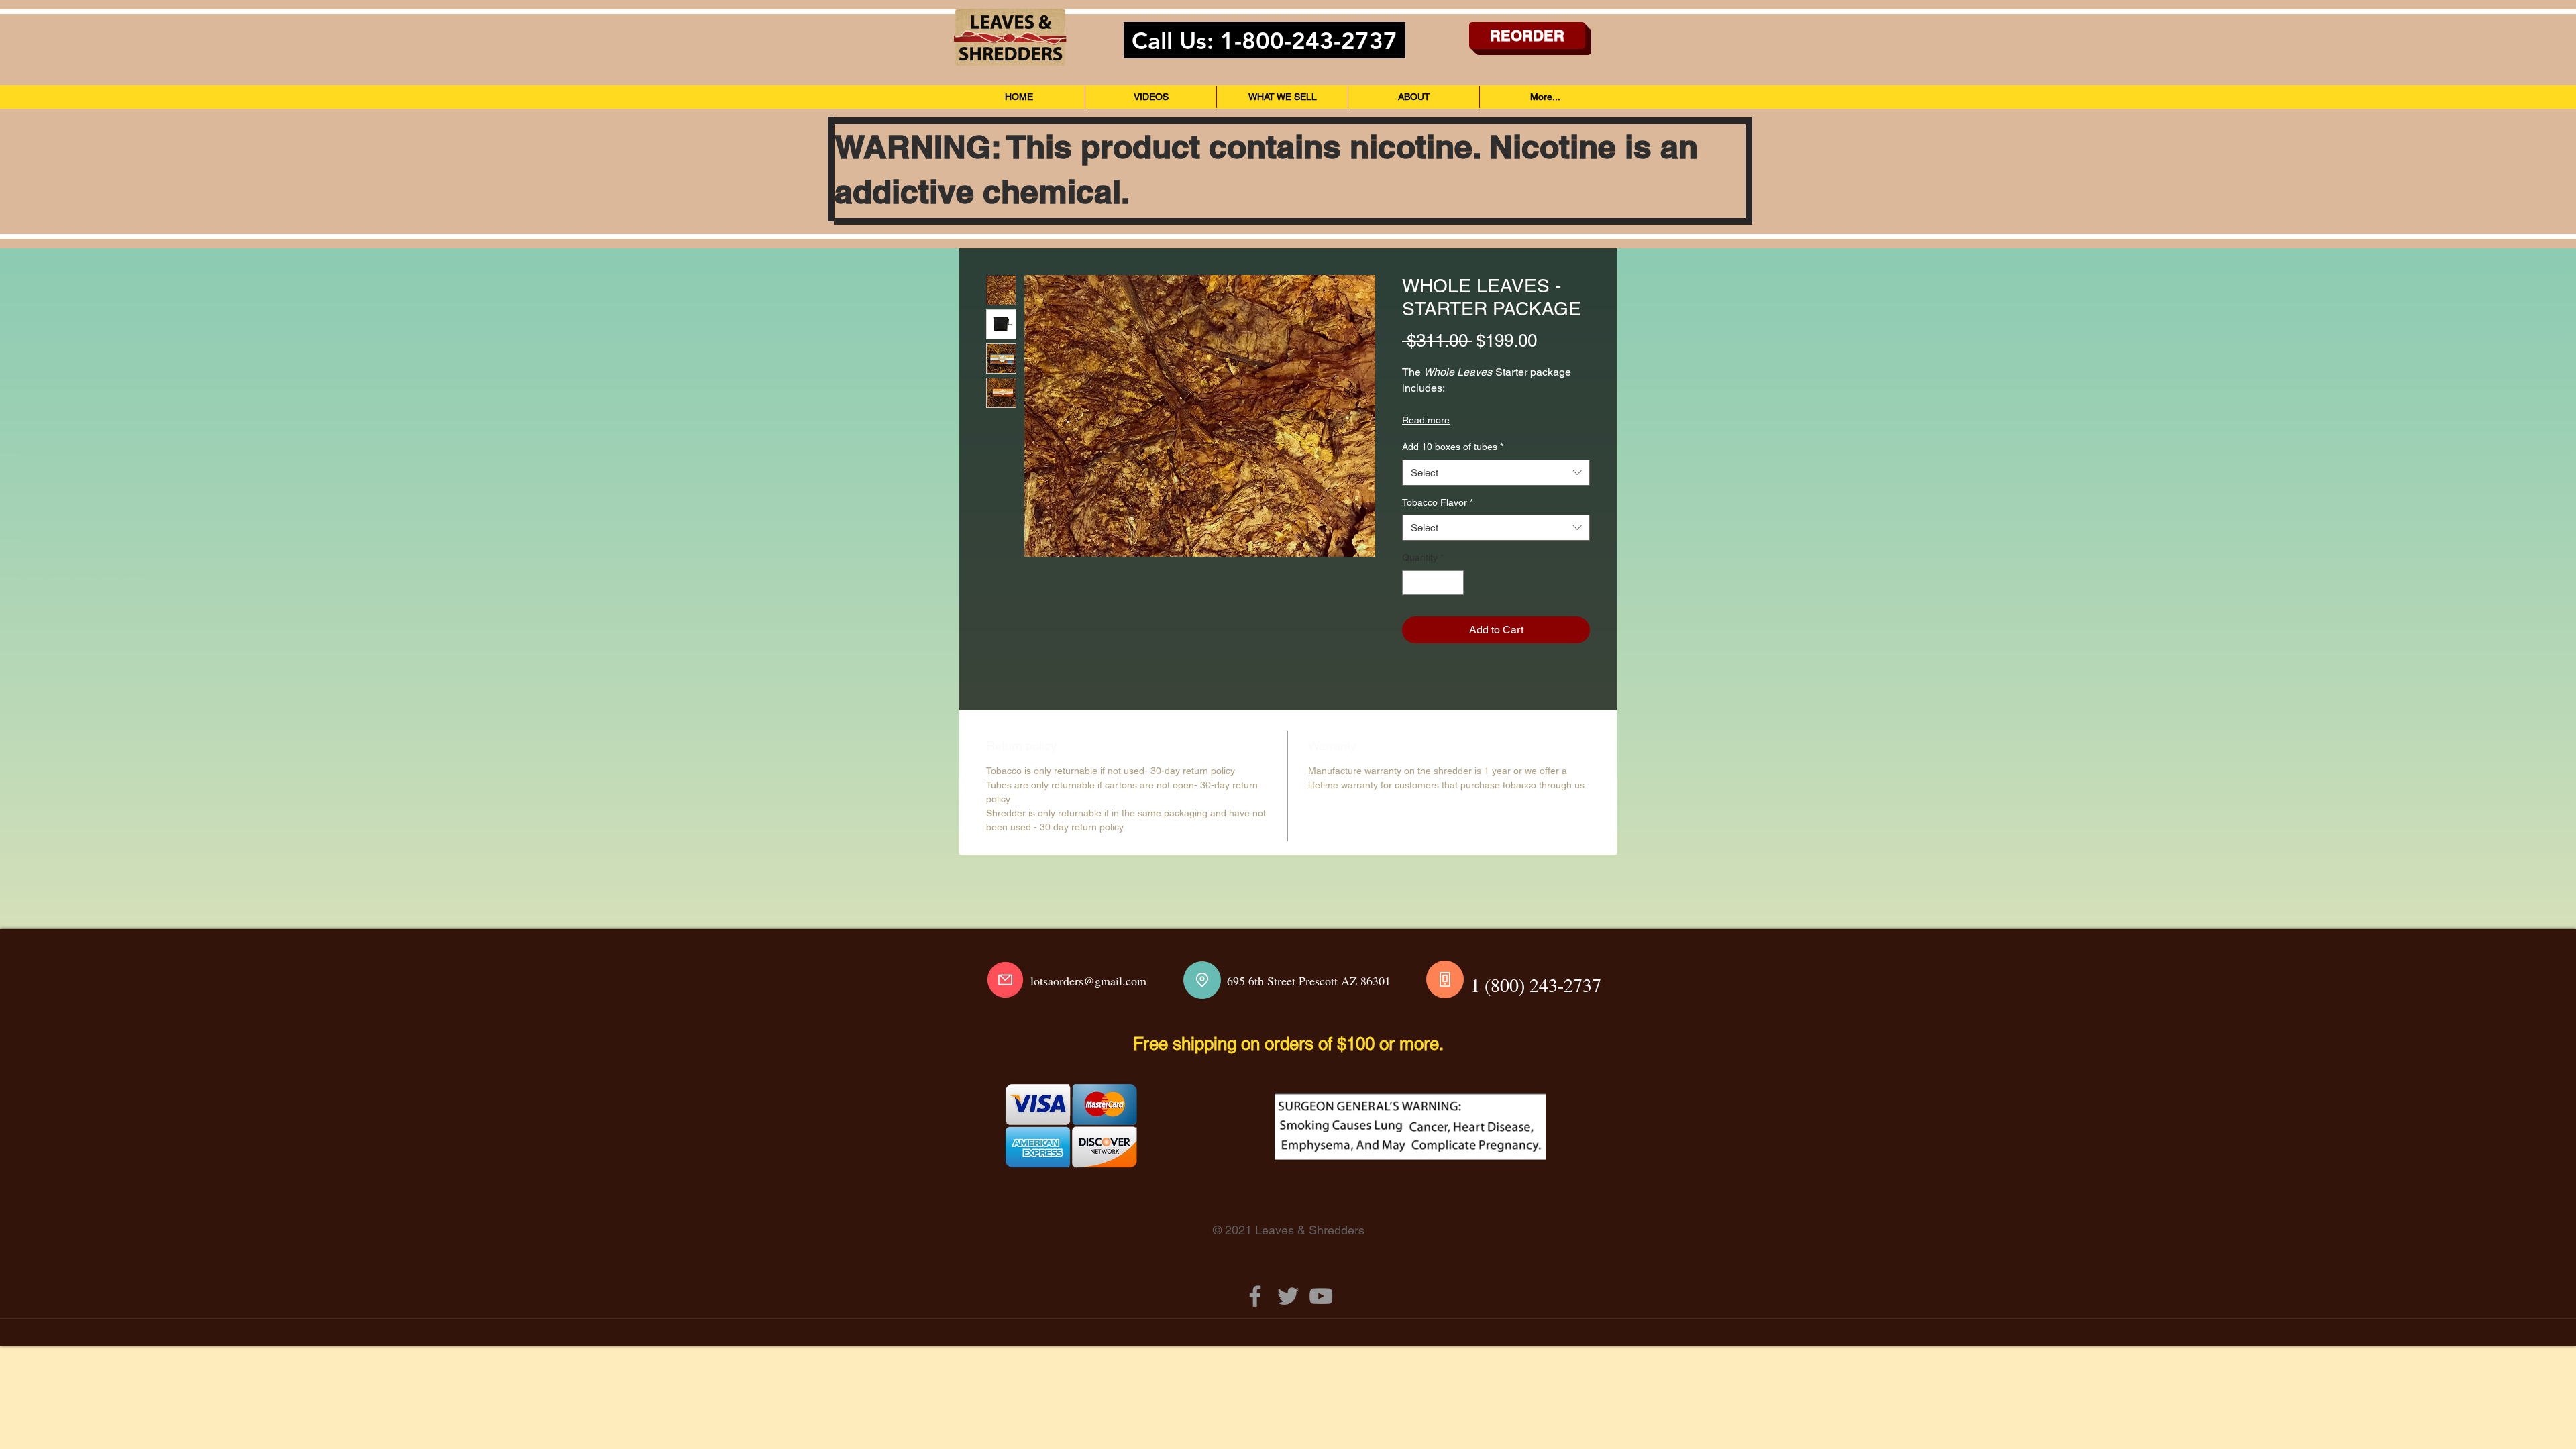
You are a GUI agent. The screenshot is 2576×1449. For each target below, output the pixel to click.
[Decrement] (1412, 583)
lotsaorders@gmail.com (1088, 981)
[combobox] (1496, 473)
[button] (1282, 97)
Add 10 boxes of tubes (1453, 447)
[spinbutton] (1433, 583)
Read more (1426, 420)
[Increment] (1453, 583)
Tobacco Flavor (1438, 502)
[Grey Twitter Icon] (1288, 1296)
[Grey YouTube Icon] (1321, 1296)
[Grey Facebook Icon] (1255, 1296)
